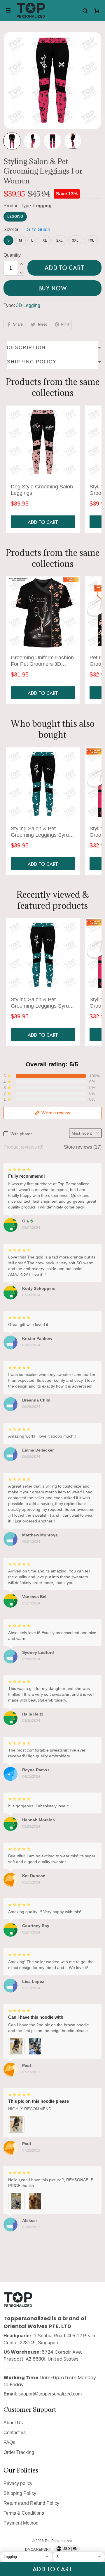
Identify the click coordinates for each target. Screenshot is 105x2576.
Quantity (12, 255)
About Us (13, 2423)
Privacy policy (18, 2483)
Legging (42, 206)
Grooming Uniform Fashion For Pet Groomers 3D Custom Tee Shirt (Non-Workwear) (42, 661)
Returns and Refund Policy (31, 2503)
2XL (60, 240)
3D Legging (28, 305)
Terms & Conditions (24, 2513)
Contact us (15, 2433)
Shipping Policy (20, 2493)
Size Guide (39, 230)
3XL (75, 240)
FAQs (9, 2442)
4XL (91, 240)
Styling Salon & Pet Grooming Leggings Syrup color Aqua (41, 832)
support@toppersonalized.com (50, 2394)
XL (45, 240)
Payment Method (21, 2523)
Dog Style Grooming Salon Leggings (42, 490)
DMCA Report (38, 2550)
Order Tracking (19, 2452)
